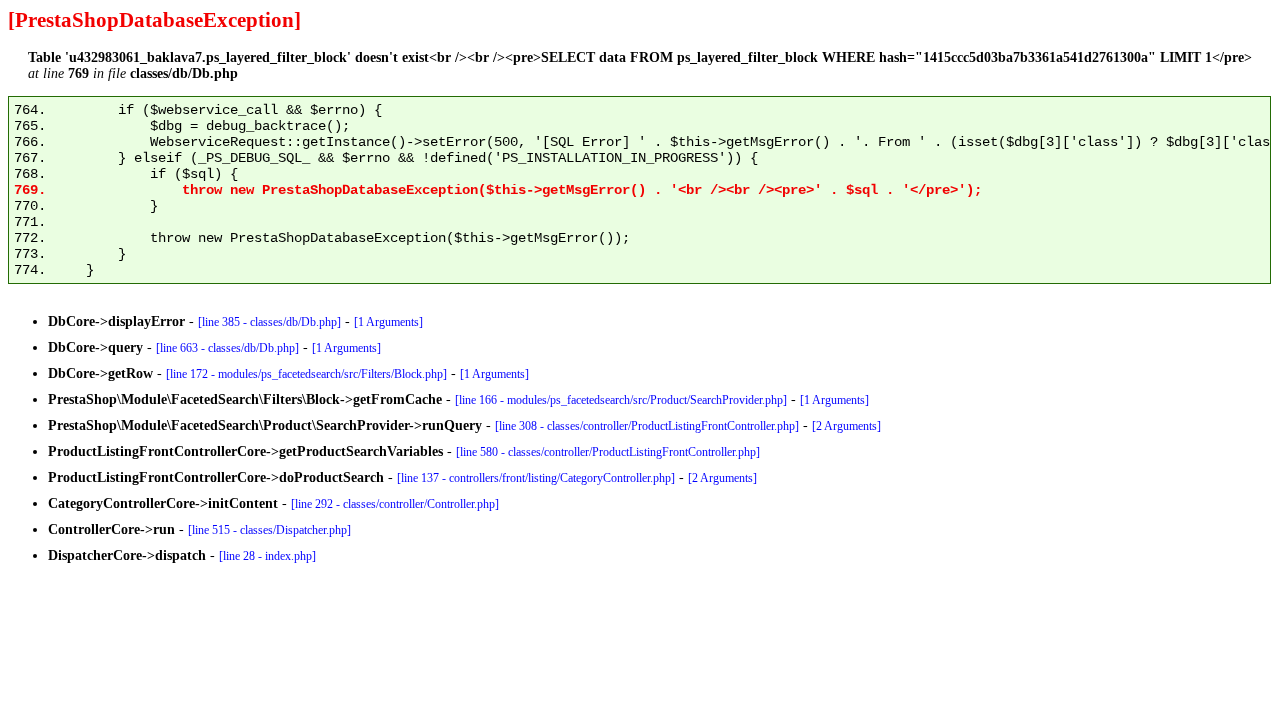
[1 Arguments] (388, 322)
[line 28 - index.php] (267, 556)
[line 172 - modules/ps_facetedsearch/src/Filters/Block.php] (306, 374)
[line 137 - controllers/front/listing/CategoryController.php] (536, 478)
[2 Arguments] (846, 426)
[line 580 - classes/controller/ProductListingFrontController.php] (608, 452)
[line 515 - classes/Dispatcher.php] (269, 530)
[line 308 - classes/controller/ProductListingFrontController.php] (647, 426)
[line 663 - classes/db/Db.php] (227, 348)
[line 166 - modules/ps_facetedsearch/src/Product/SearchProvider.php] (621, 400)
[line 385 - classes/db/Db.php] (269, 322)
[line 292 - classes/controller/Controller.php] (395, 504)
